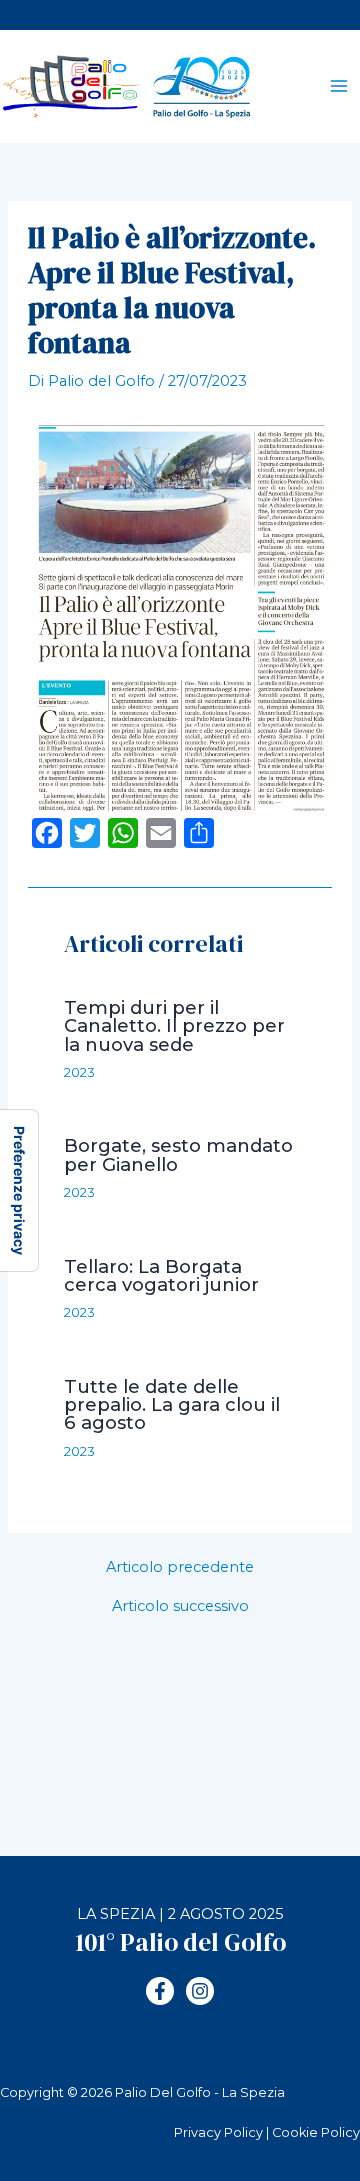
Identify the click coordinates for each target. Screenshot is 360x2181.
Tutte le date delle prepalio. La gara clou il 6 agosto (172, 1404)
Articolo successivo (180, 1606)
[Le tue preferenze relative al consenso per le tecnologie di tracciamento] (19, 1190)
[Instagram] (200, 1991)
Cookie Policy (316, 2132)
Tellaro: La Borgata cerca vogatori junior (161, 1275)
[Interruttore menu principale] (339, 87)
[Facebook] (160, 1991)
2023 (79, 1072)
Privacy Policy (218, 2132)
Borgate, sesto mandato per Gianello (178, 1154)
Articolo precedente (180, 1567)
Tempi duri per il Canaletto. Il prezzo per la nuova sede (174, 1025)
